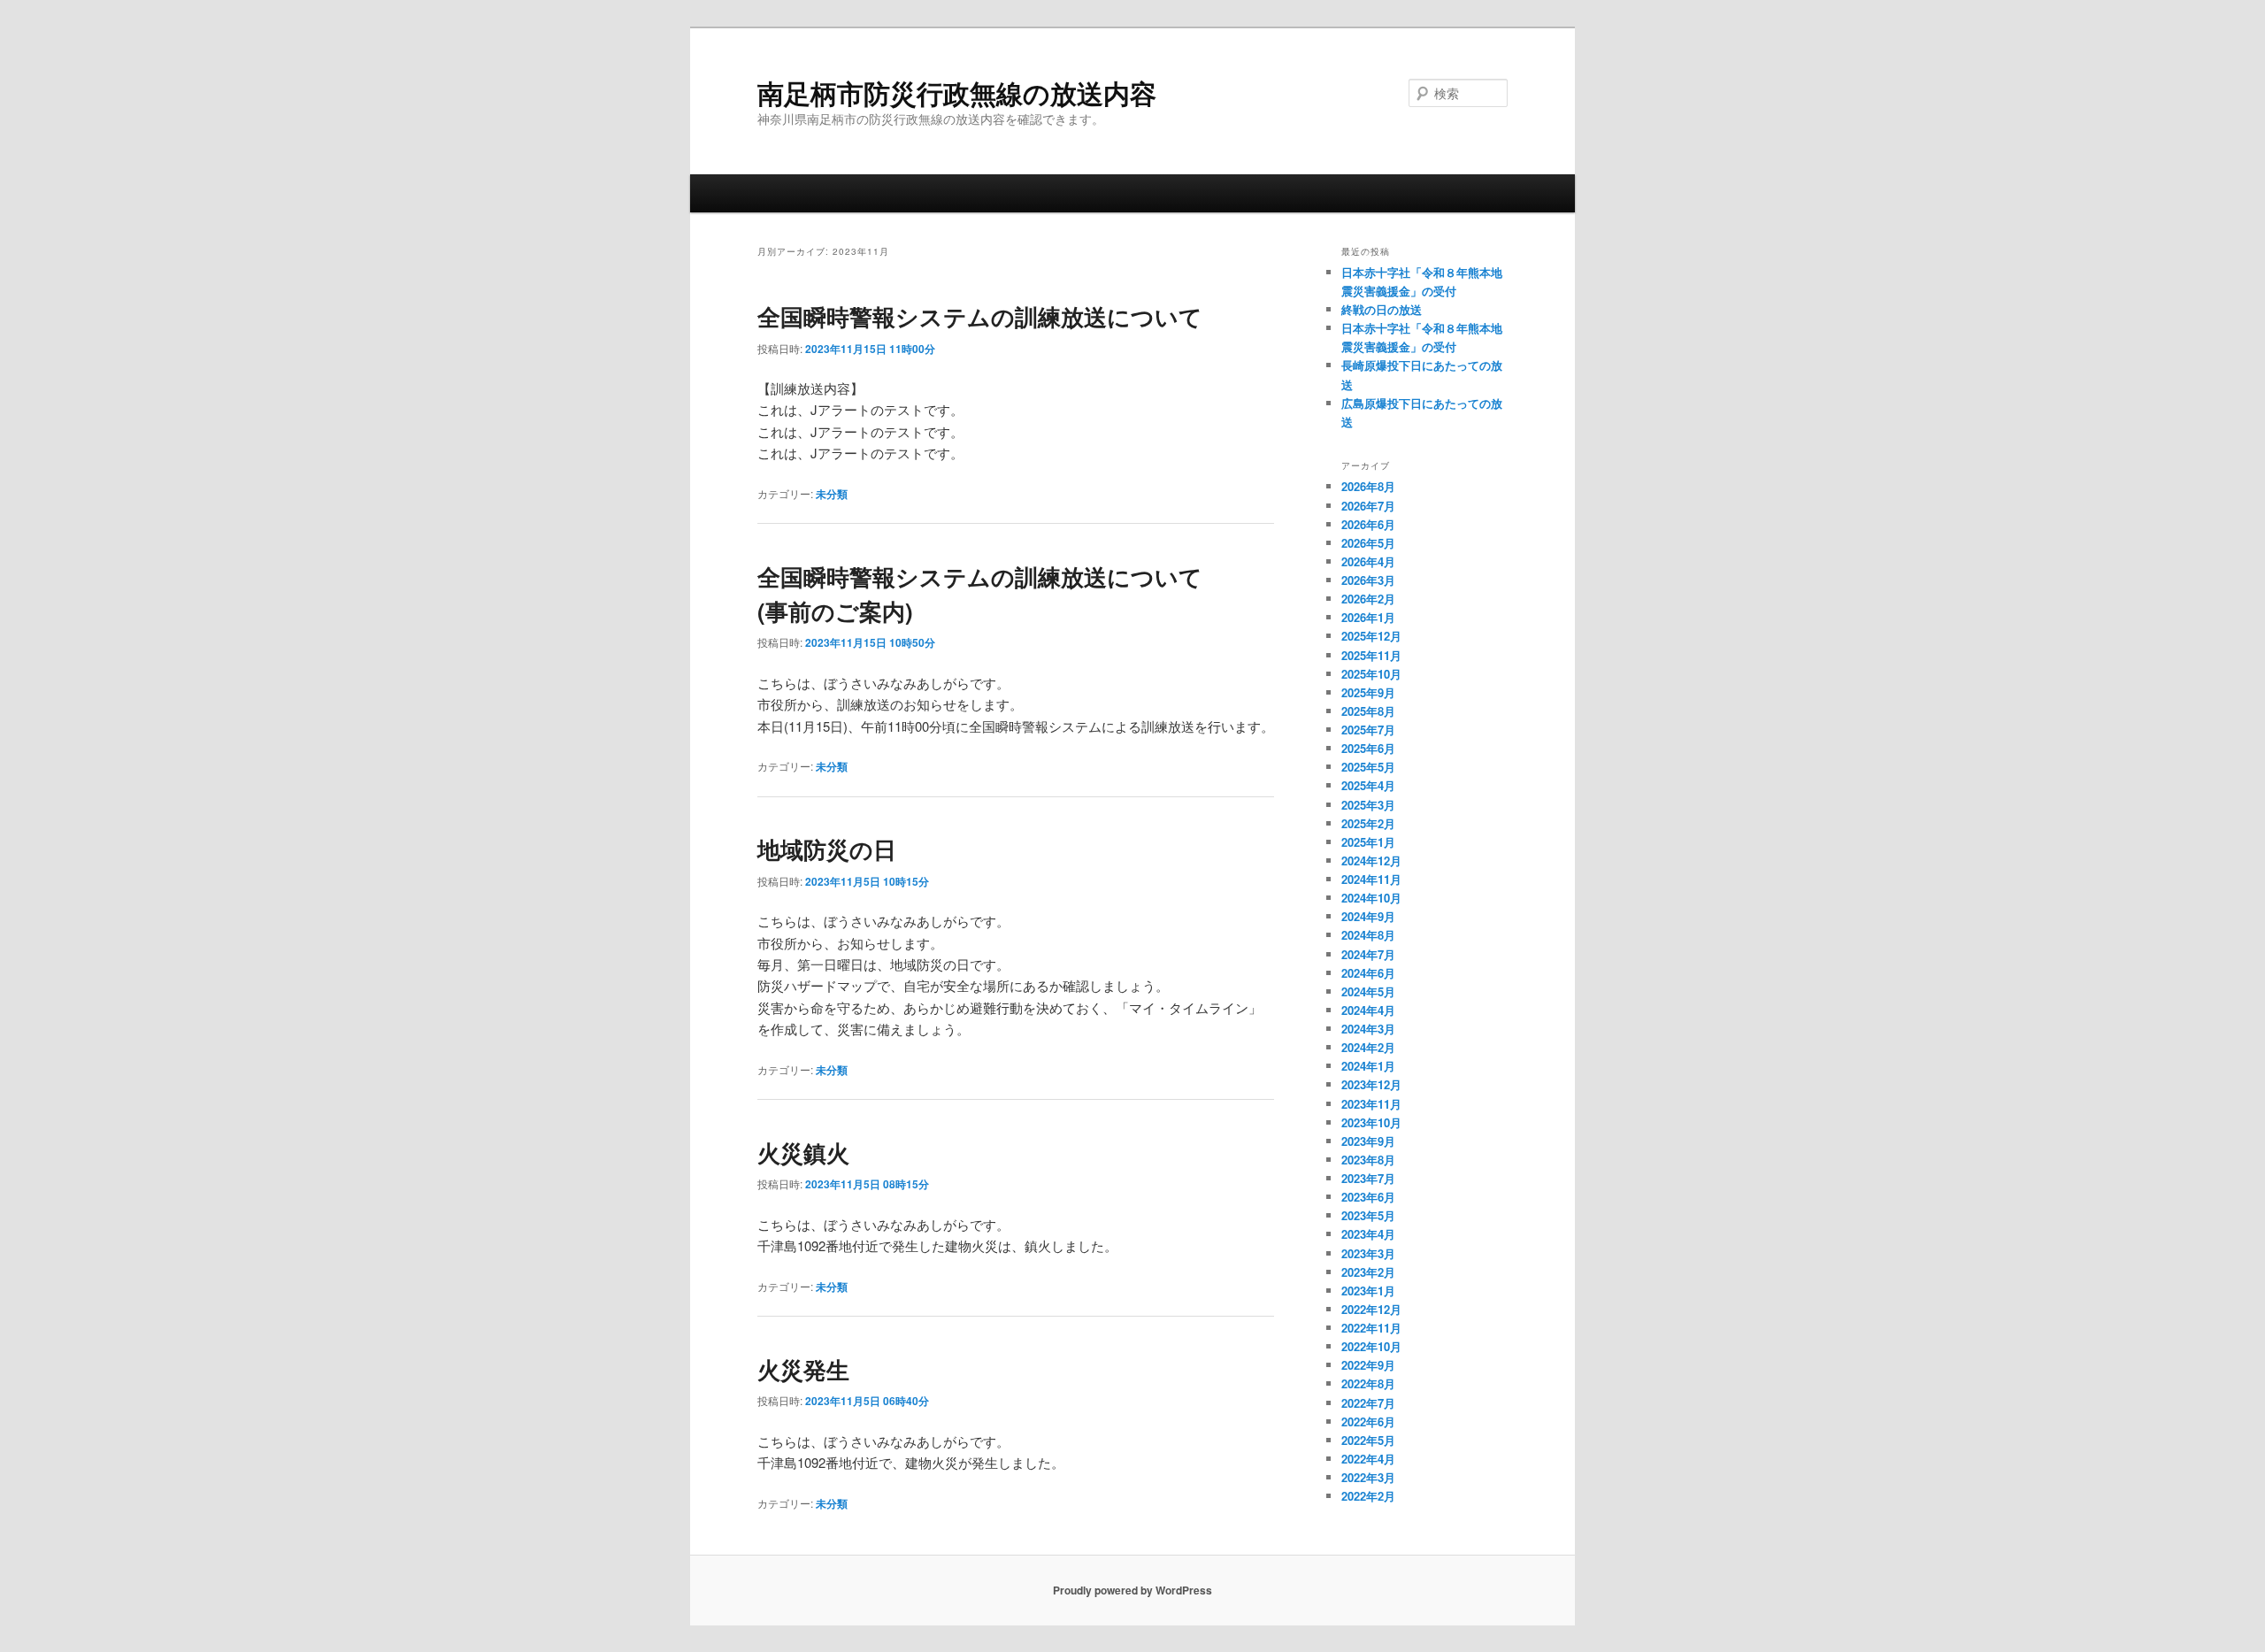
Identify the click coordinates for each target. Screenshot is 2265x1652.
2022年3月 (1368, 1477)
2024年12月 (1371, 861)
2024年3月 (1368, 1029)
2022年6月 (1368, 1421)
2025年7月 (1368, 730)
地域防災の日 (827, 849)
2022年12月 (1371, 1309)
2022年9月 (1368, 1365)
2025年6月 (1368, 748)
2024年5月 (1368, 991)
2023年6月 (1368, 1197)
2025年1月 (1368, 842)
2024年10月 (1371, 898)
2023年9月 (1368, 1141)
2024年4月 (1368, 1010)
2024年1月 (1368, 1066)
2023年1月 (1368, 1291)
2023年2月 (1368, 1272)
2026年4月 (1368, 561)
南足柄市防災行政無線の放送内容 (957, 92)
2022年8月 (1368, 1383)
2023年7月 (1368, 1178)
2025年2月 (1368, 823)
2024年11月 (1371, 879)
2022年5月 (1368, 1440)
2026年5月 (1368, 543)
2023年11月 (1371, 1104)
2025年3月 (1368, 805)
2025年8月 (1368, 711)
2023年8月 (1368, 1160)
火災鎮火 (803, 1153)
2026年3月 (1368, 580)
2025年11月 (1371, 655)
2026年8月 (1368, 486)
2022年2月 (1368, 1496)
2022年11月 (1371, 1328)
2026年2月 (1368, 599)
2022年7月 (1368, 1403)
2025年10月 (1371, 674)
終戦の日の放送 (1382, 309)
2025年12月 (1371, 636)
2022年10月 (1371, 1346)
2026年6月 (1368, 524)
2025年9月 (1368, 692)
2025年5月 (1368, 767)
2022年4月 (1368, 1459)
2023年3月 (1368, 1253)
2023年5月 (1368, 1215)
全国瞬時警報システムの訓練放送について (980, 316)
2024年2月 (1368, 1047)
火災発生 (803, 1369)
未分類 (832, 494)
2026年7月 (1368, 506)
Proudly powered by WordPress (1132, 1590)
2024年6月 (1368, 973)
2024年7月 (1368, 954)
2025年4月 (1368, 785)
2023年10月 (1371, 1122)
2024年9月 (1368, 916)
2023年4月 (1368, 1234)
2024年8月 (1368, 935)
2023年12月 (1371, 1084)
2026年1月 (1368, 617)
